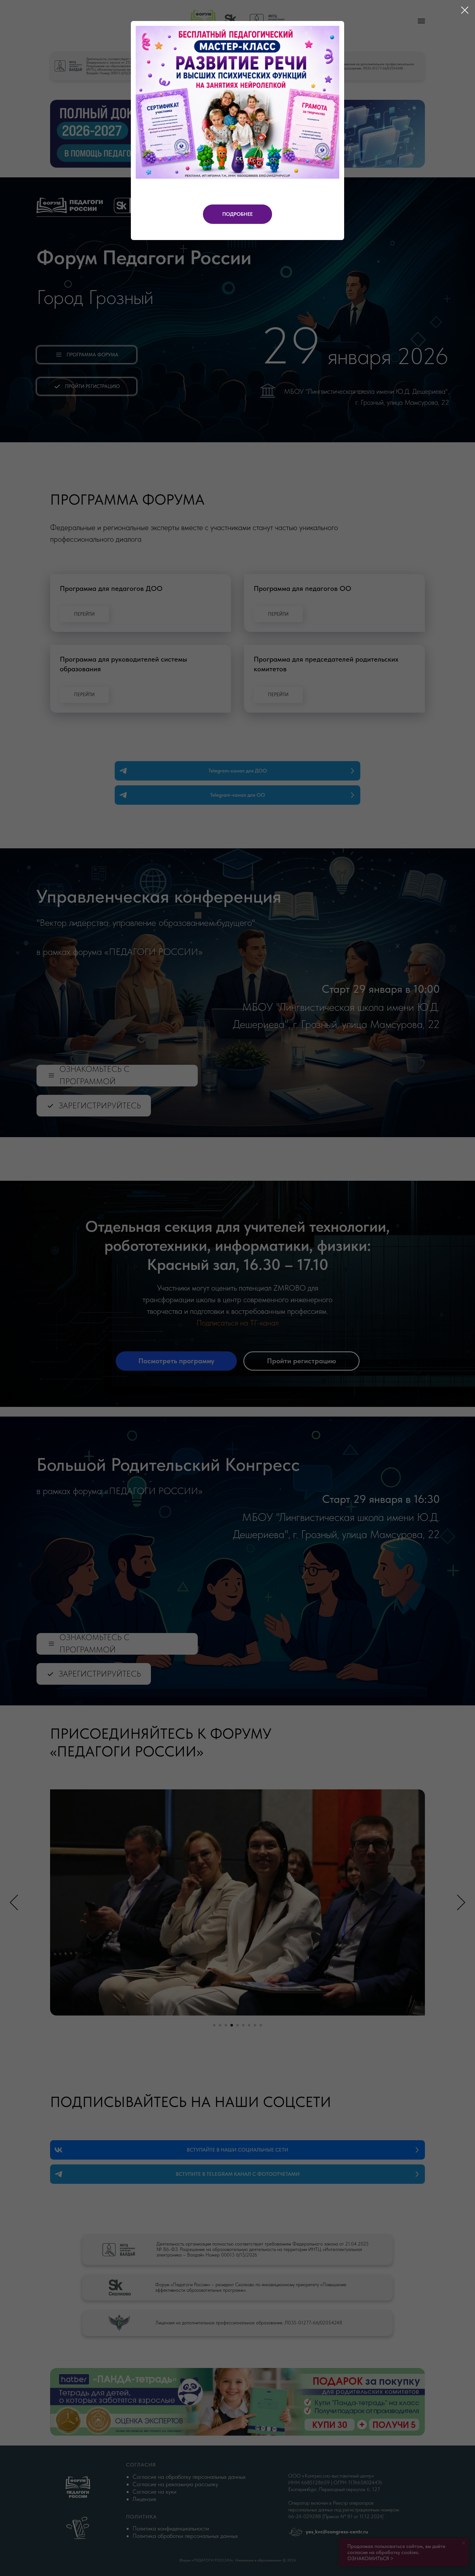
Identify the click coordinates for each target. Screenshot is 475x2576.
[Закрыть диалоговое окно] (465, 10)
